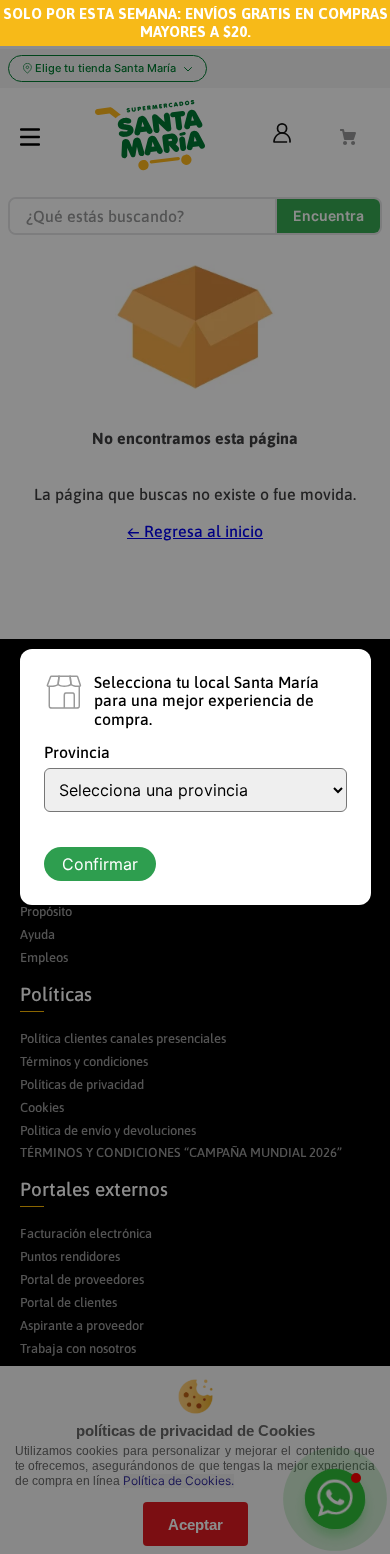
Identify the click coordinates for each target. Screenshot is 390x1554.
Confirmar (100, 864)
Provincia (77, 752)
